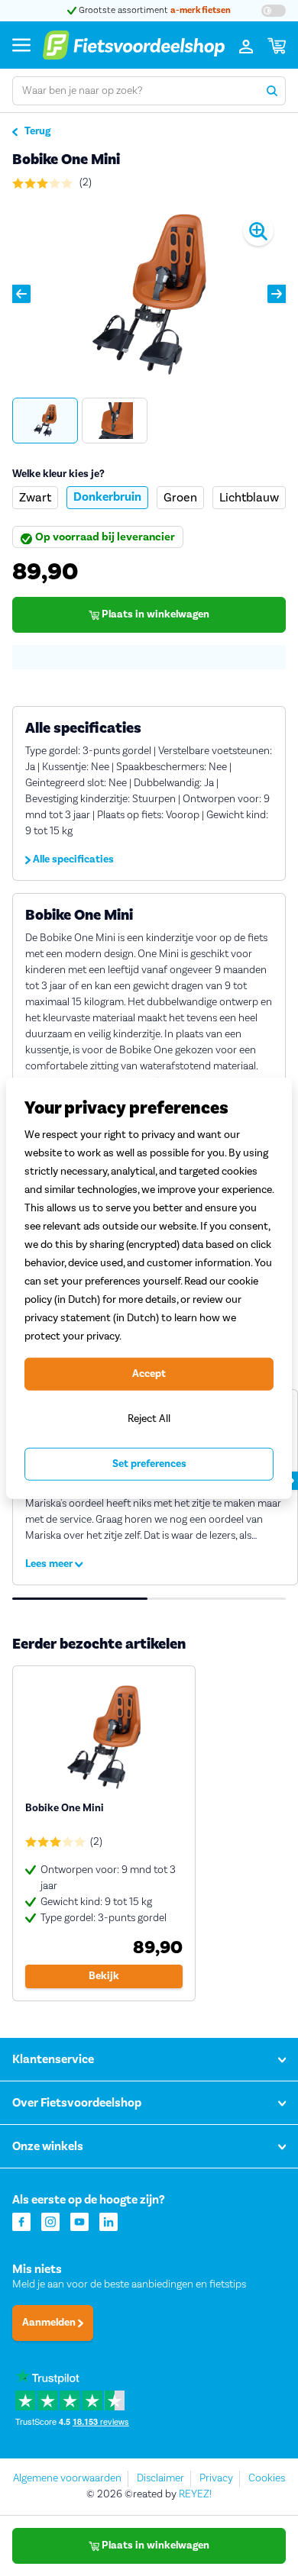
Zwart (35, 497)
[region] (149, 1288)
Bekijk (104, 1976)
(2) (84, 182)
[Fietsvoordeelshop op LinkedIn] (109, 2221)
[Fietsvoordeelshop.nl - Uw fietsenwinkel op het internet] (134, 45)
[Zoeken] (272, 91)
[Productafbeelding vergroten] (149, 294)
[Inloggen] (246, 45)
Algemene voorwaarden (67, 2478)
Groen (180, 497)
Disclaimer (160, 2478)
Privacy (216, 2478)
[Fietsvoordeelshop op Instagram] (50, 2221)
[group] (45, 421)
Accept (149, 1374)
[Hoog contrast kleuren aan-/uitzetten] (274, 11)
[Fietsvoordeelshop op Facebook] (21, 2221)
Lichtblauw (249, 497)
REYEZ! (195, 2494)
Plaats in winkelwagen (154, 614)
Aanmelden (50, 2323)
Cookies (267, 2478)
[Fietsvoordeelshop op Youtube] (79, 2221)
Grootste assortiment (154, 10)
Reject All (149, 1419)
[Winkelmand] (277, 45)
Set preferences (149, 1464)
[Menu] (21, 45)
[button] (21, 294)
